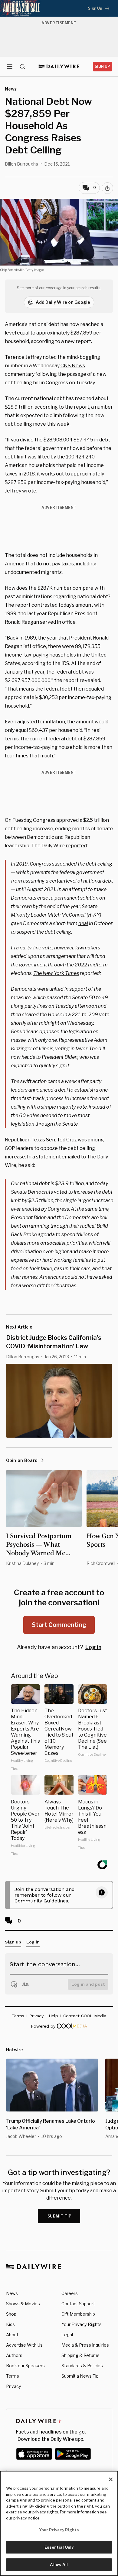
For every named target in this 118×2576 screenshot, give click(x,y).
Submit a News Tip (80, 2376)
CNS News (73, 366)
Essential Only (59, 2547)
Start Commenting (59, 1625)
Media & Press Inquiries (85, 2345)
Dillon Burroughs (21, 164)
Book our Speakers (25, 2366)
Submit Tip (60, 2216)
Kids (10, 2324)
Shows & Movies (23, 2304)
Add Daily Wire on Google (63, 302)
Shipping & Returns (80, 2355)
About (12, 2335)
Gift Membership (78, 2314)
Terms (13, 2376)
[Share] (107, 188)
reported (76, 846)
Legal (67, 2335)
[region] (59, 2523)
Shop (11, 2314)
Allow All (59, 2564)
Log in (93, 1647)
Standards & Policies (82, 2366)
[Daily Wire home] (59, 67)
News (12, 2293)
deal (83, 923)
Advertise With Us (24, 2345)
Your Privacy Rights (82, 2324)
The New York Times (56, 973)
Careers (70, 2293)
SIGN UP (102, 66)
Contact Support (78, 2304)
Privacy (13, 2386)
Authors (14, 2355)
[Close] (111, 2479)
